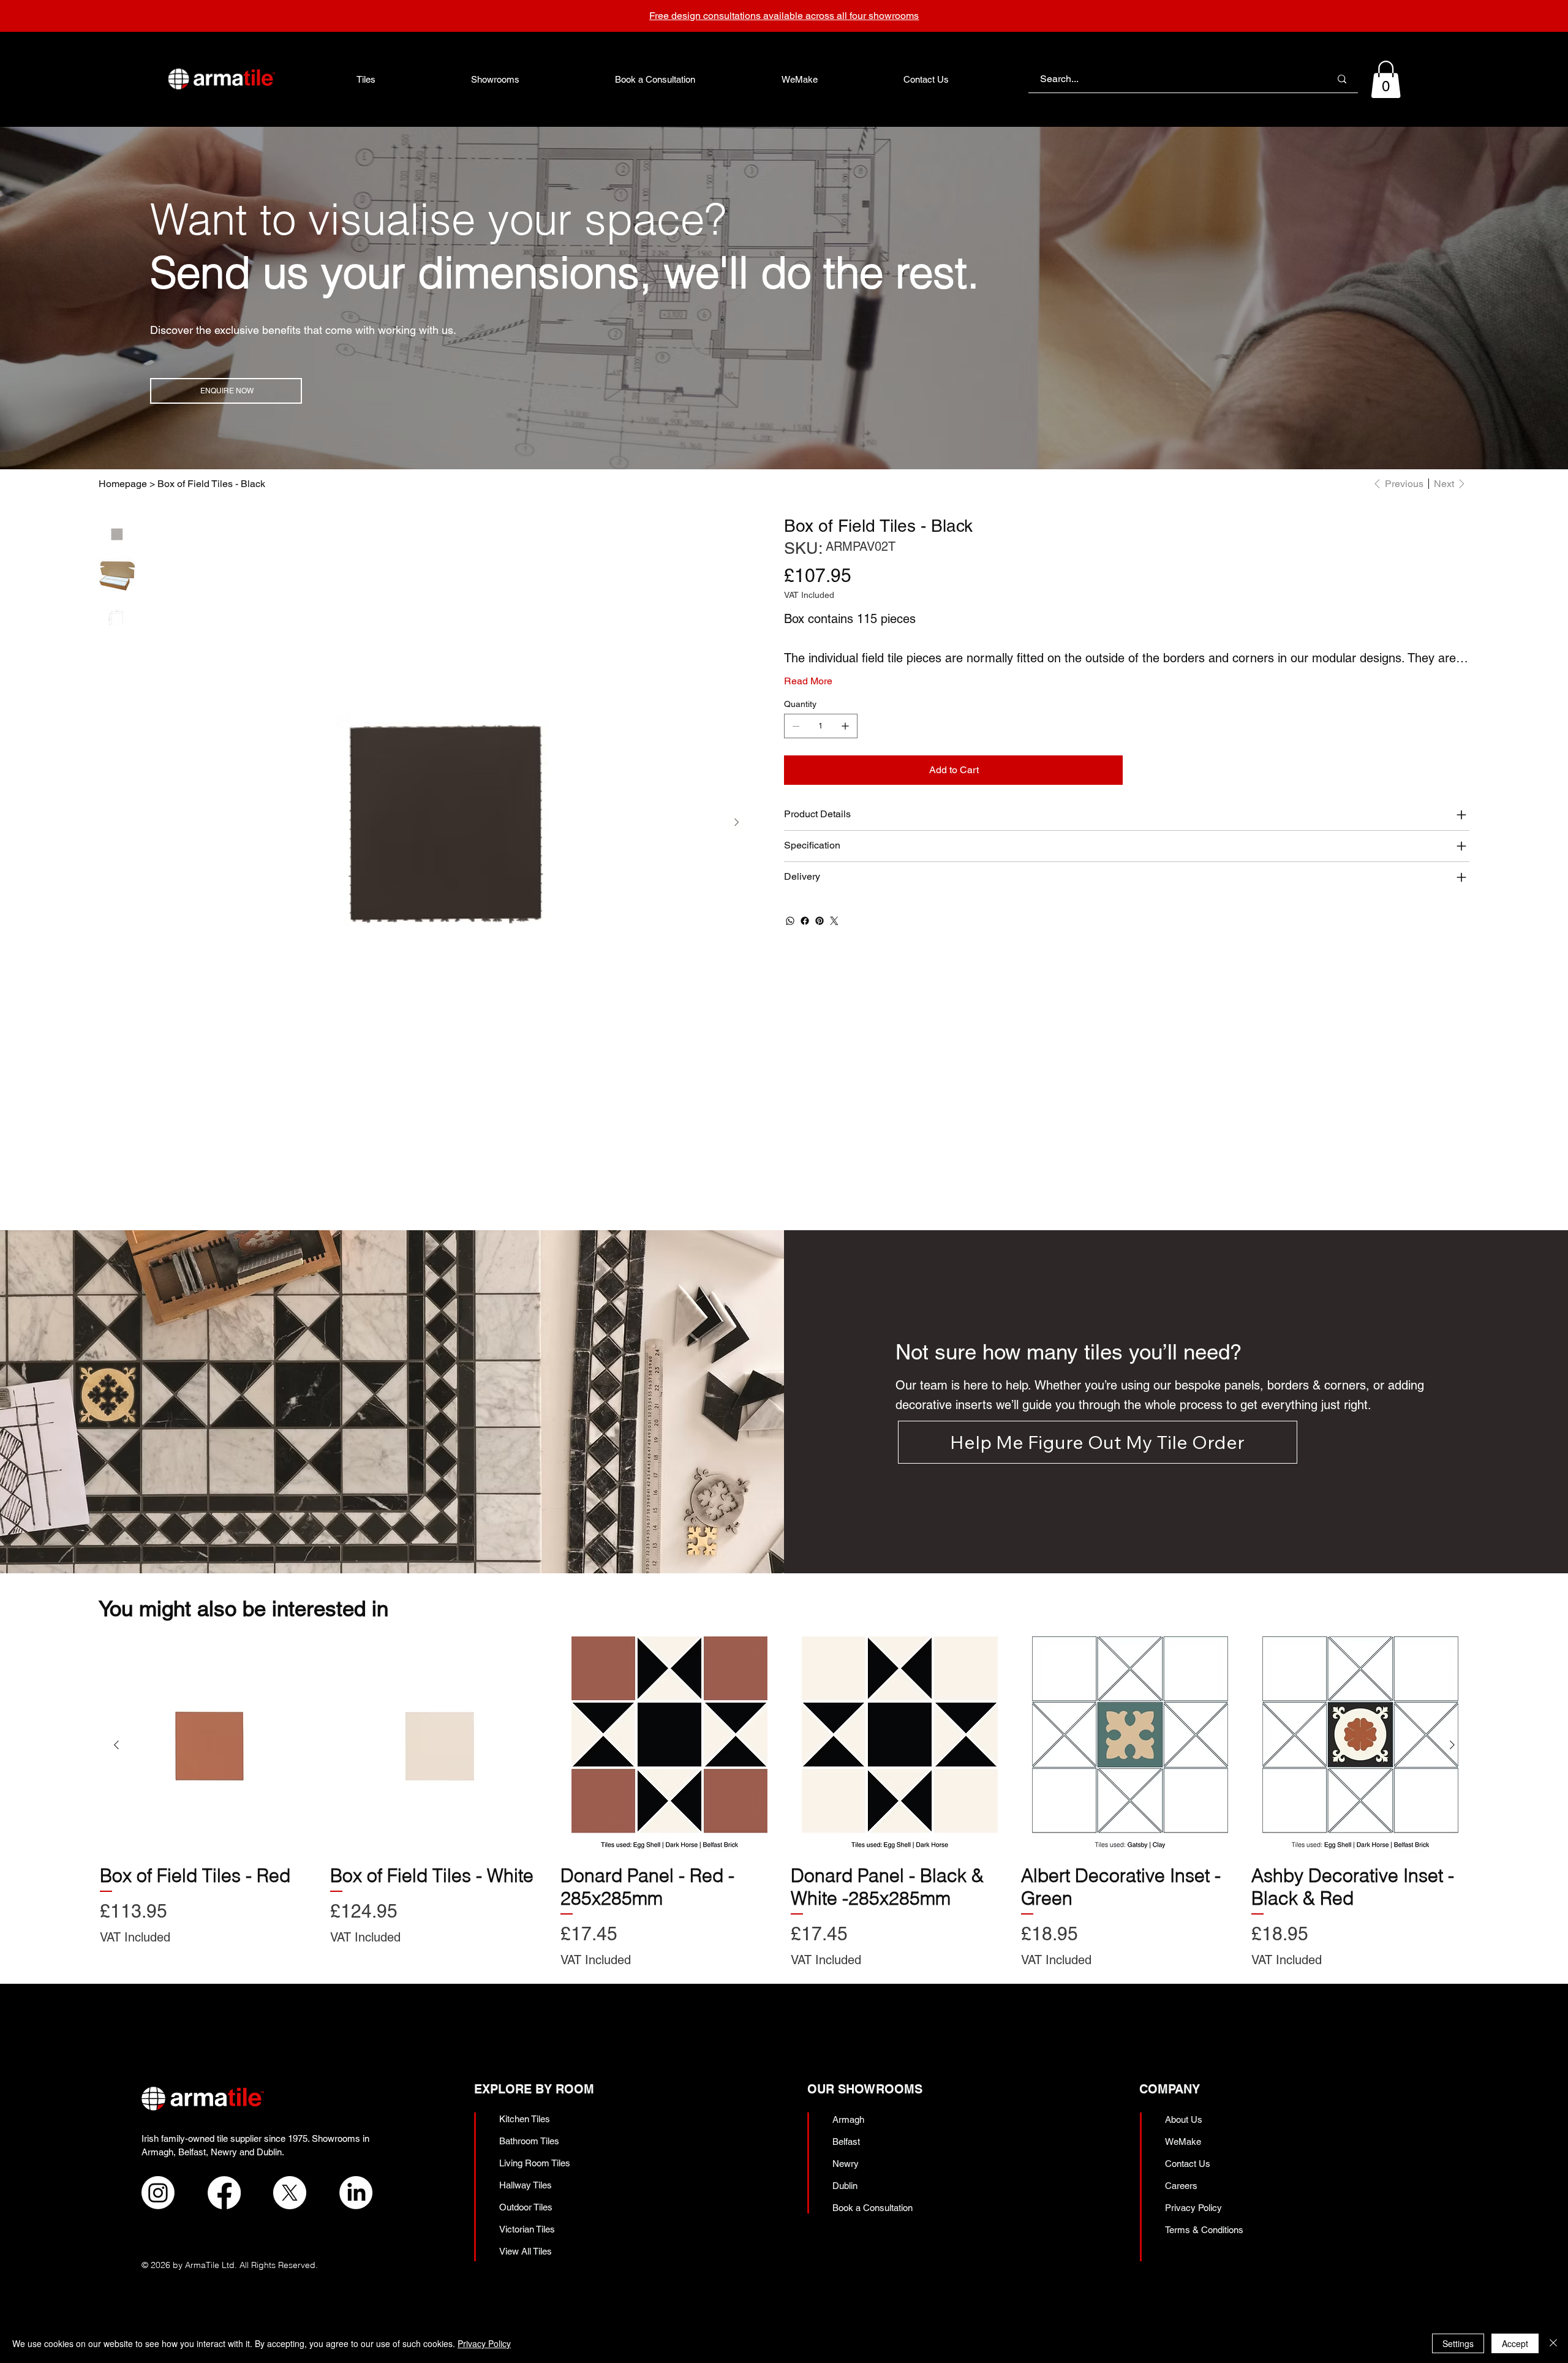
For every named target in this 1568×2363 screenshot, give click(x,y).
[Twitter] (834, 921)
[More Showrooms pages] (526, 79)
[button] (1386, 79)
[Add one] (845, 726)
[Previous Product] (116, 1745)
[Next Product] (1452, 1745)
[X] (290, 2193)
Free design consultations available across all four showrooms (784, 16)
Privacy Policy (484, 2343)
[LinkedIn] (356, 2193)
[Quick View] (209, 1745)
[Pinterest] (820, 921)
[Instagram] (158, 2193)
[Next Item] (736, 823)
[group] (785, 1802)
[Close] (1553, 2343)
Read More (808, 681)
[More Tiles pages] (382, 79)
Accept (1515, 2343)
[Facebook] (805, 921)
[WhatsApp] (790, 921)
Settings (1458, 2343)
